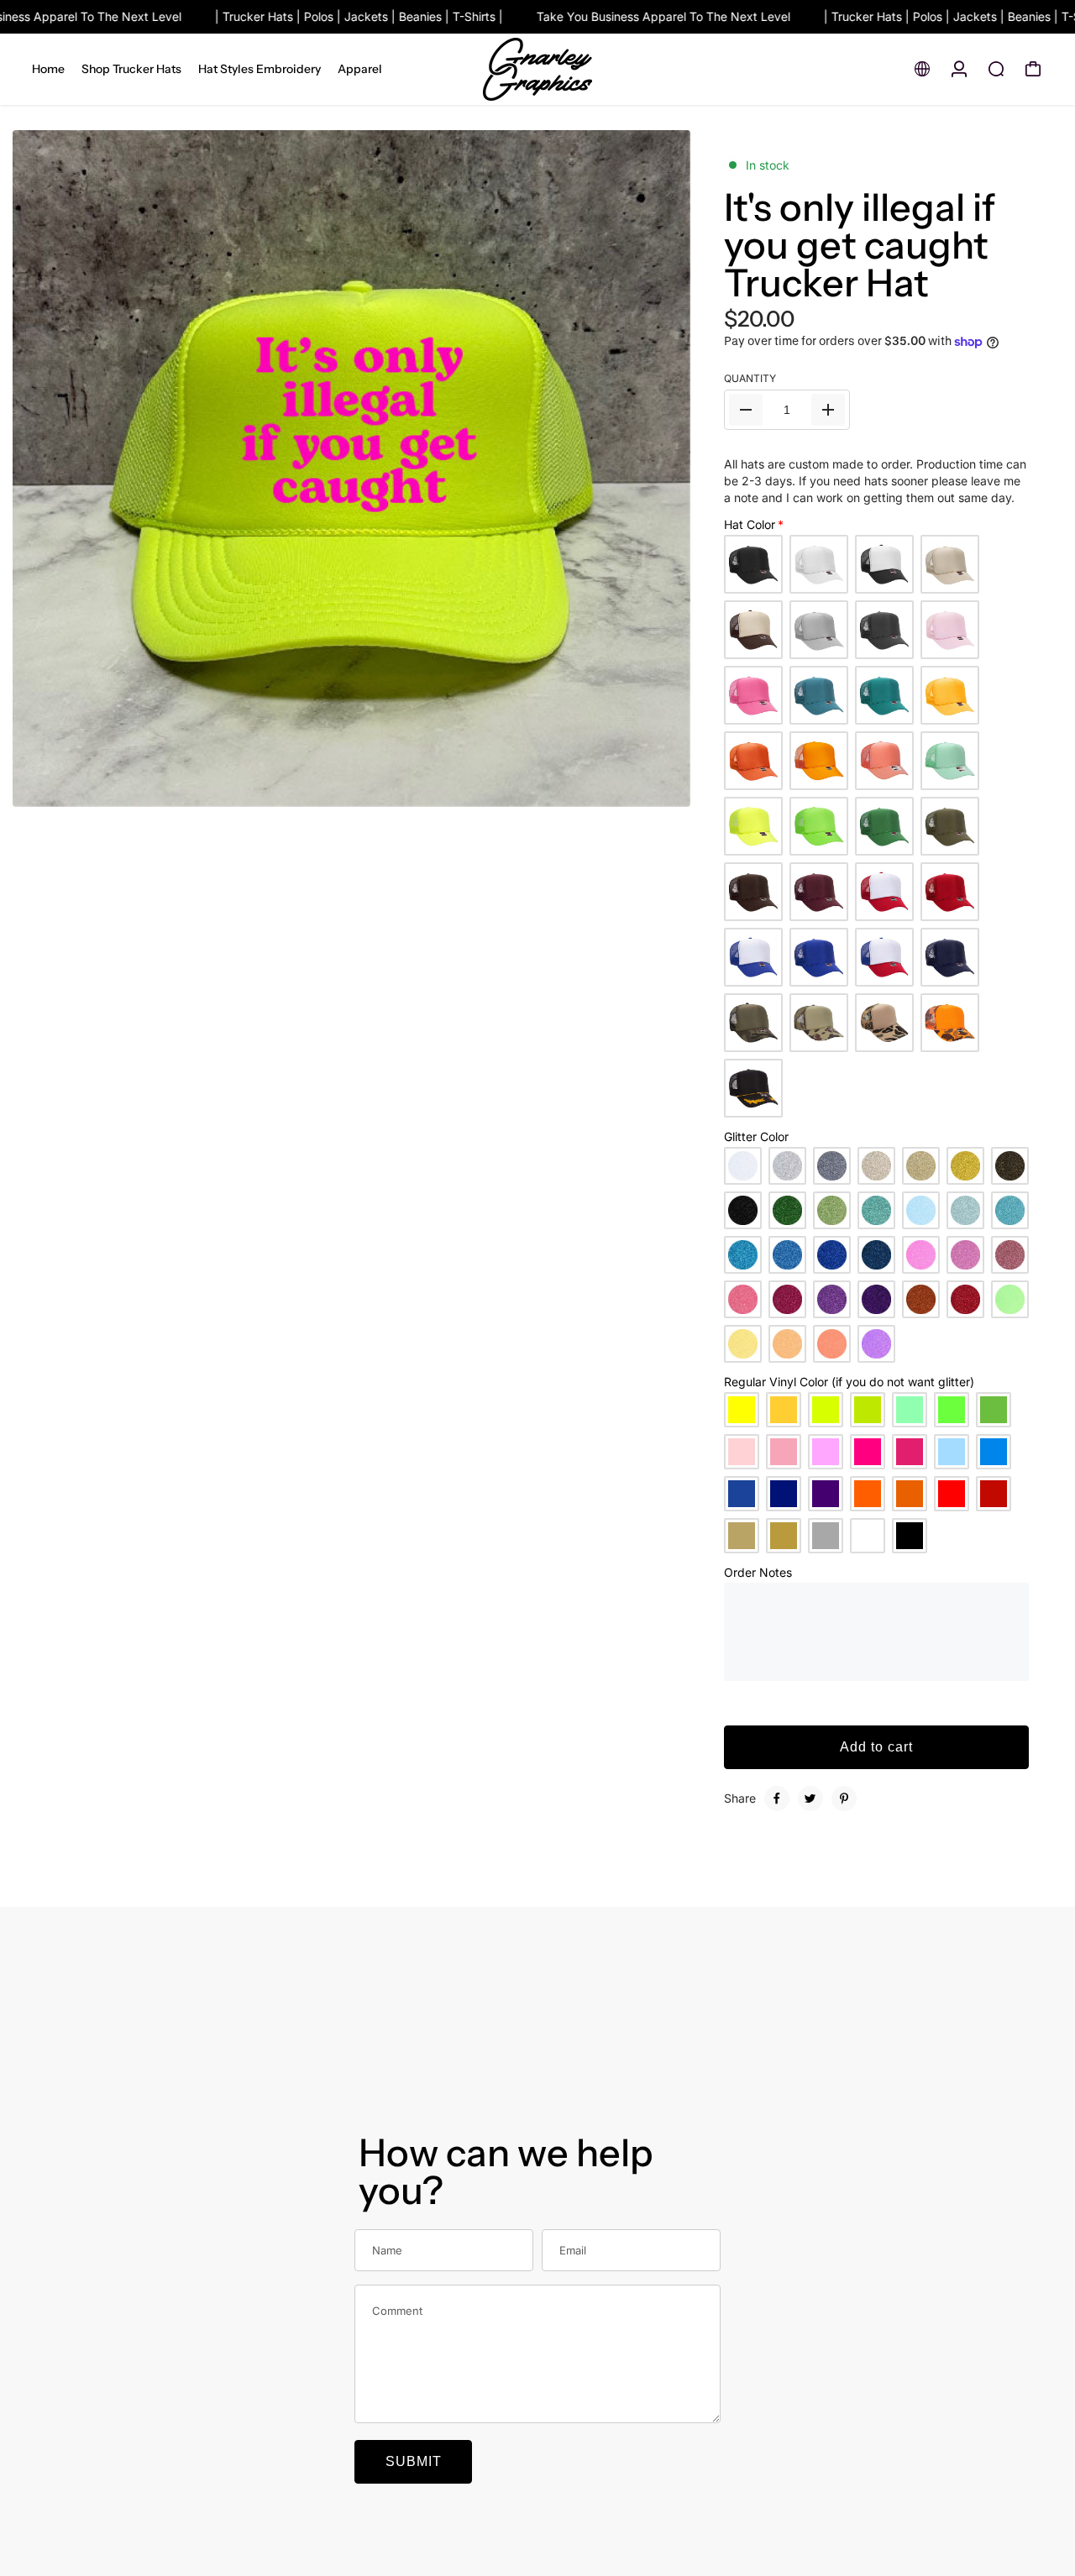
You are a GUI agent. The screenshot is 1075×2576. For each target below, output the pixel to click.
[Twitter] (810, 1798)
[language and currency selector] (922, 69)
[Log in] (959, 69)
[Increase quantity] (828, 410)
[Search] (996, 69)
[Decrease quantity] (746, 410)
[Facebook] (777, 1798)
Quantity (750, 378)
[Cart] (1033, 69)
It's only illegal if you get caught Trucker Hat (860, 245)
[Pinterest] (844, 1798)
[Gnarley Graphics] (537, 69)
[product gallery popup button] (659, 788)
